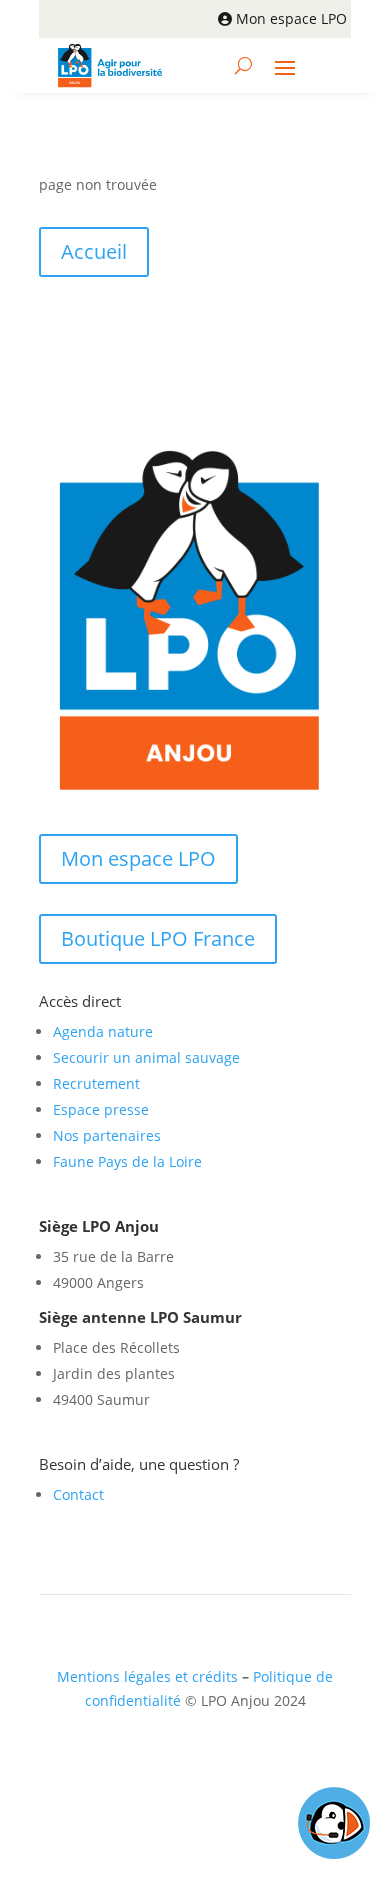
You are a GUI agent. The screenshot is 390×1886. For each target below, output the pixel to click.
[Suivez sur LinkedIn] (202, 1759)
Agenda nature (103, 1031)
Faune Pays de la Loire (127, 1161)
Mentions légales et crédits (147, 1676)
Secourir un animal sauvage (146, 1057)
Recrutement (96, 1083)
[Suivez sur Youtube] (242, 1759)
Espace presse (101, 1109)
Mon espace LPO (291, 18)
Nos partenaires (107, 1135)
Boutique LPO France (158, 938)
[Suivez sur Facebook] (162, 1759)
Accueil (94, 251)
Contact (78, 1494)
